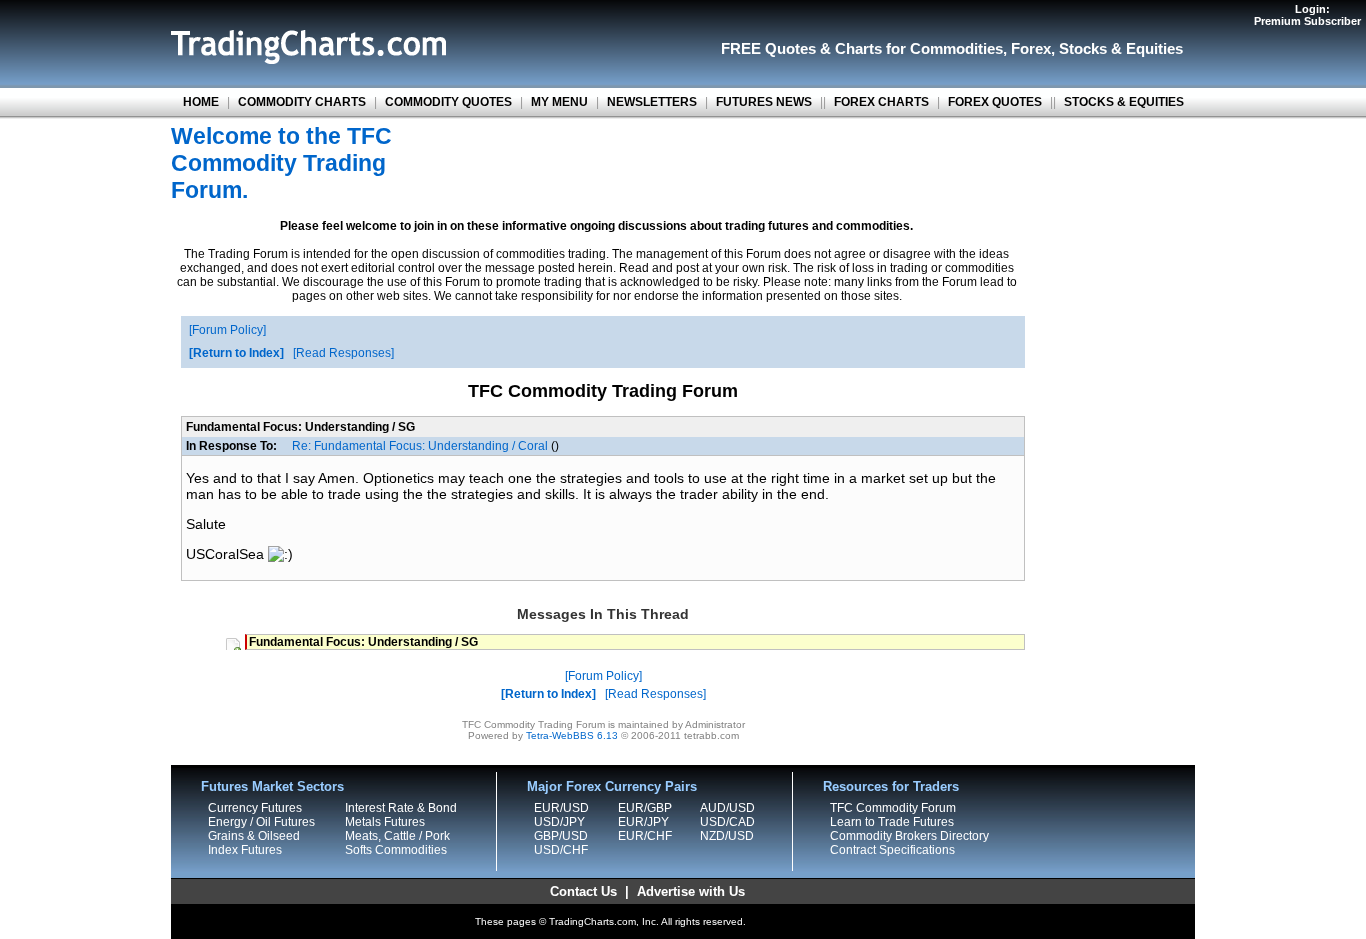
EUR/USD (561, 808)
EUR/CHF (645, 836)
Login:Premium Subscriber (1307, 15)
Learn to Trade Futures (892, 822)
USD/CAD (727, 822)
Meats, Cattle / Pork (397, 836)
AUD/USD (727, 808)
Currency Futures (255, 808)
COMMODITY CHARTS (302, 102)
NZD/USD (727, 836)
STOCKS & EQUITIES (1124, 102)
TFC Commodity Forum (893, 808)
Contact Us (583, 891)
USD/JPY (559, 822)
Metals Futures (385, 822)
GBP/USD (561, 836)
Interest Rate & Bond (401, 808)
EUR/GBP (645, 808)
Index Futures (245, 850)
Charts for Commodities (919, 48)
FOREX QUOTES (995, 102)
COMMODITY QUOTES (448, 102)
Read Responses (343, 353)
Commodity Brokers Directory (909, 836)
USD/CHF (561, 850)
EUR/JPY (643, 822)
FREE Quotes (768, 48)
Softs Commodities (396, 850)
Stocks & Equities (1121, 48)
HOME (201, 102)
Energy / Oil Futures (261, 822)
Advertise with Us (691, 891)
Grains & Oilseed (254, 836)
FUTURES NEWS (764, 102)
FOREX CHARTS (881, 102)
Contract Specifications (892, 850)
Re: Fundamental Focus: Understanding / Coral (420, 446)
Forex (1031, 48)
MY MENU (559, 102)
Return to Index (236, 353)
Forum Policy (227, 330)
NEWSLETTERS (652, 102)
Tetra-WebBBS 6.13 (572, 735)
